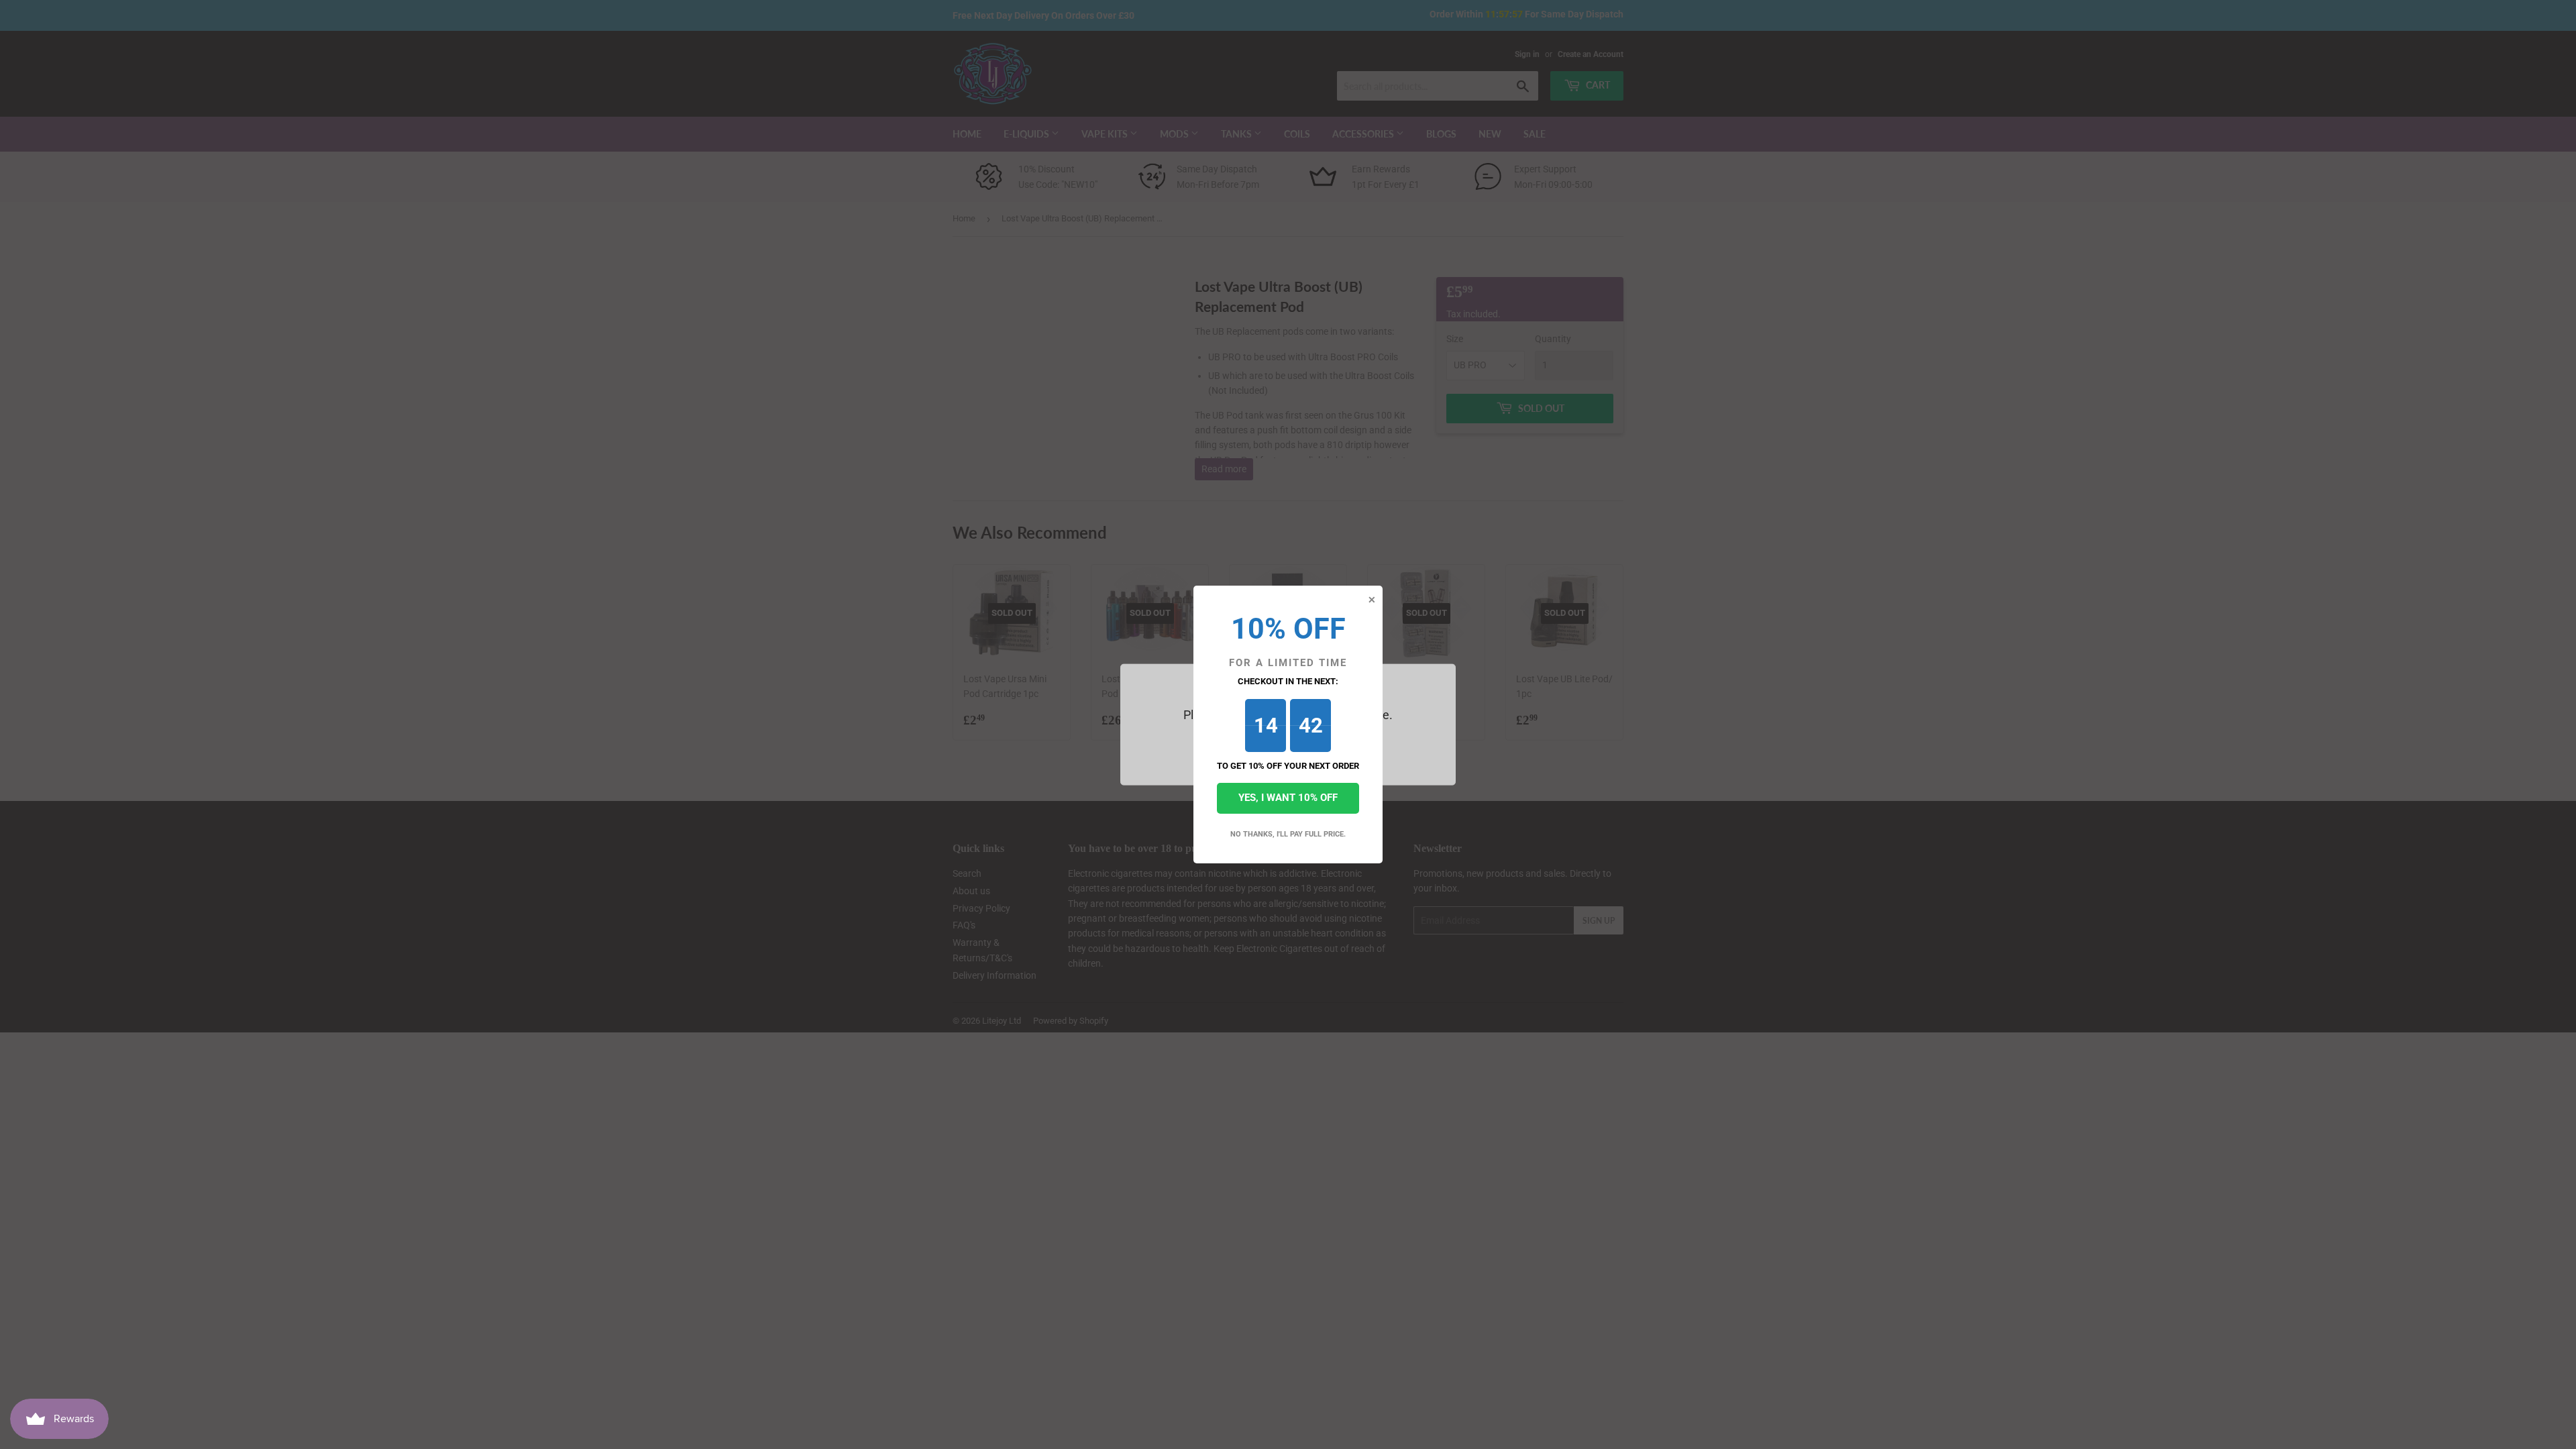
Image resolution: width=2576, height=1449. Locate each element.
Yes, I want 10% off (1288, 798)
